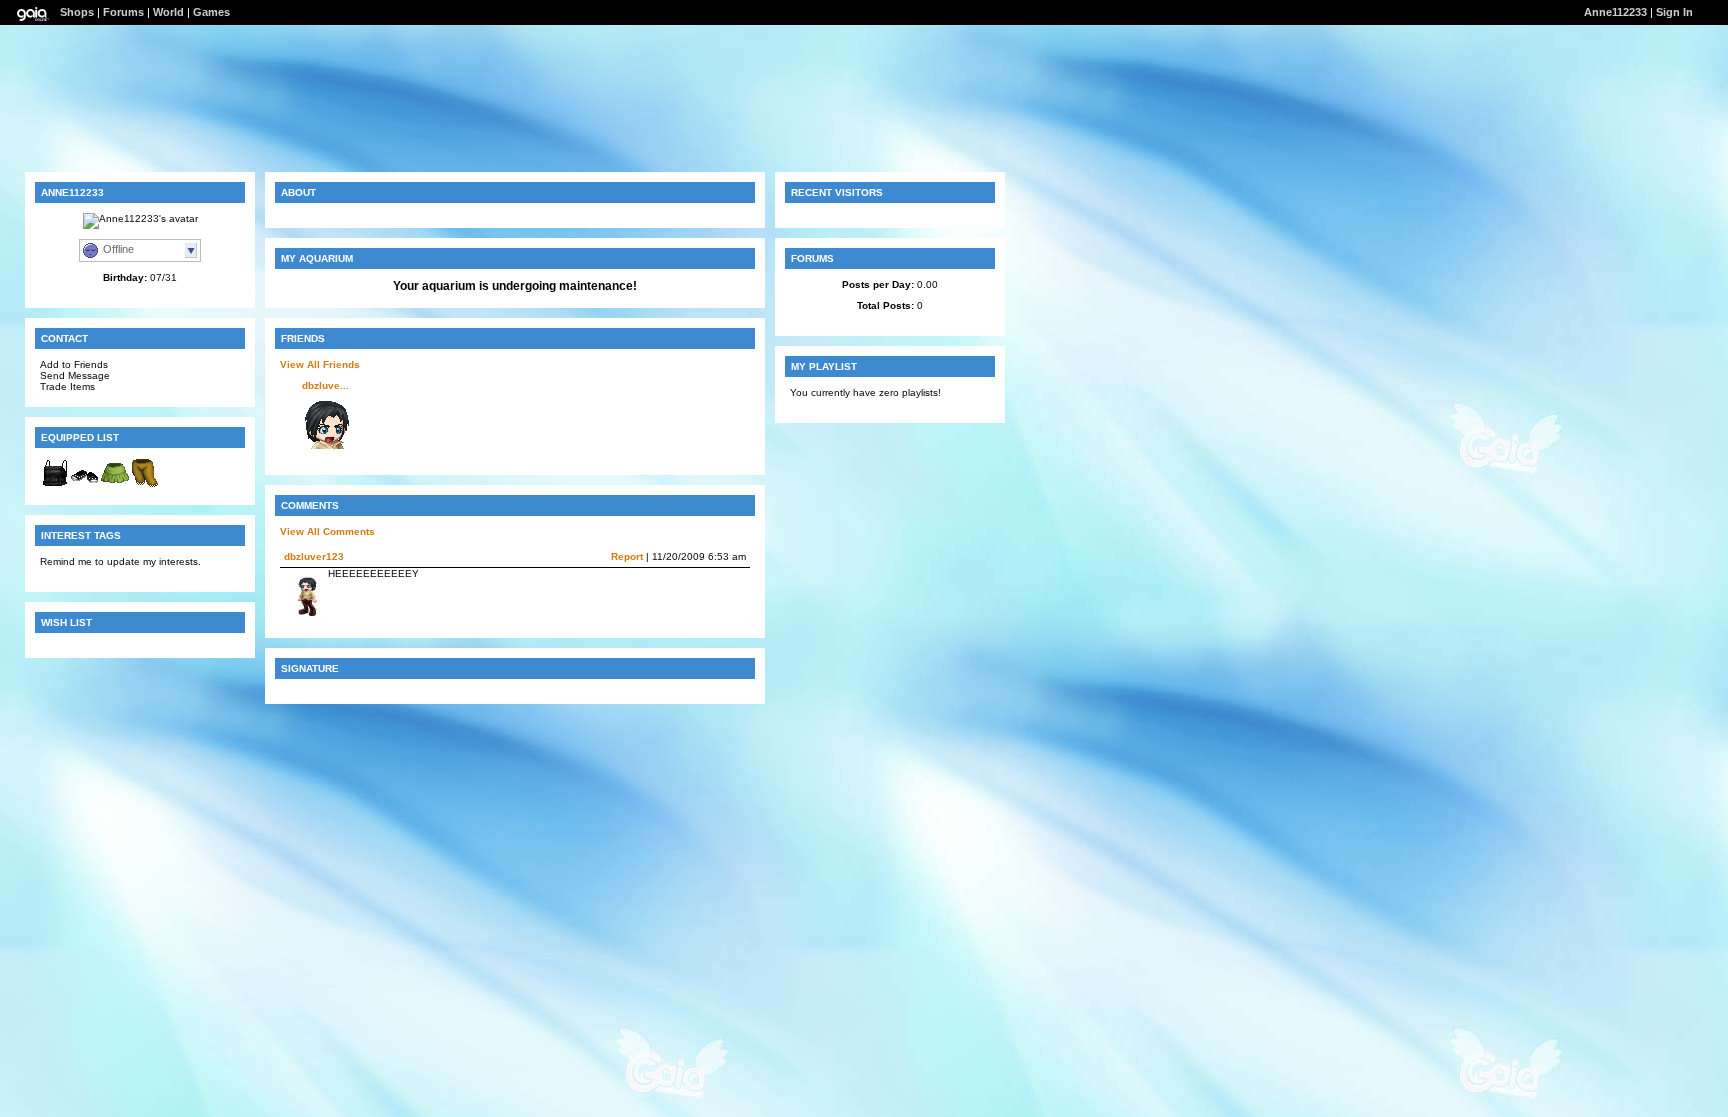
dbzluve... (325, 385)
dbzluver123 (314, 556)
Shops (77, 12)
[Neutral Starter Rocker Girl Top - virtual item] (55, 484)
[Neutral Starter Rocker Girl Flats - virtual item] (85, 484)
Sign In (1674, 12)
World (168, 12)
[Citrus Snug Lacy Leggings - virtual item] (145, 484)
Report (627, 556)
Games (211, 12)
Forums (123, 12)
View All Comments (327, 531)
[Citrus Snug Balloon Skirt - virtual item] (115, 484)
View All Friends (320, 364)
